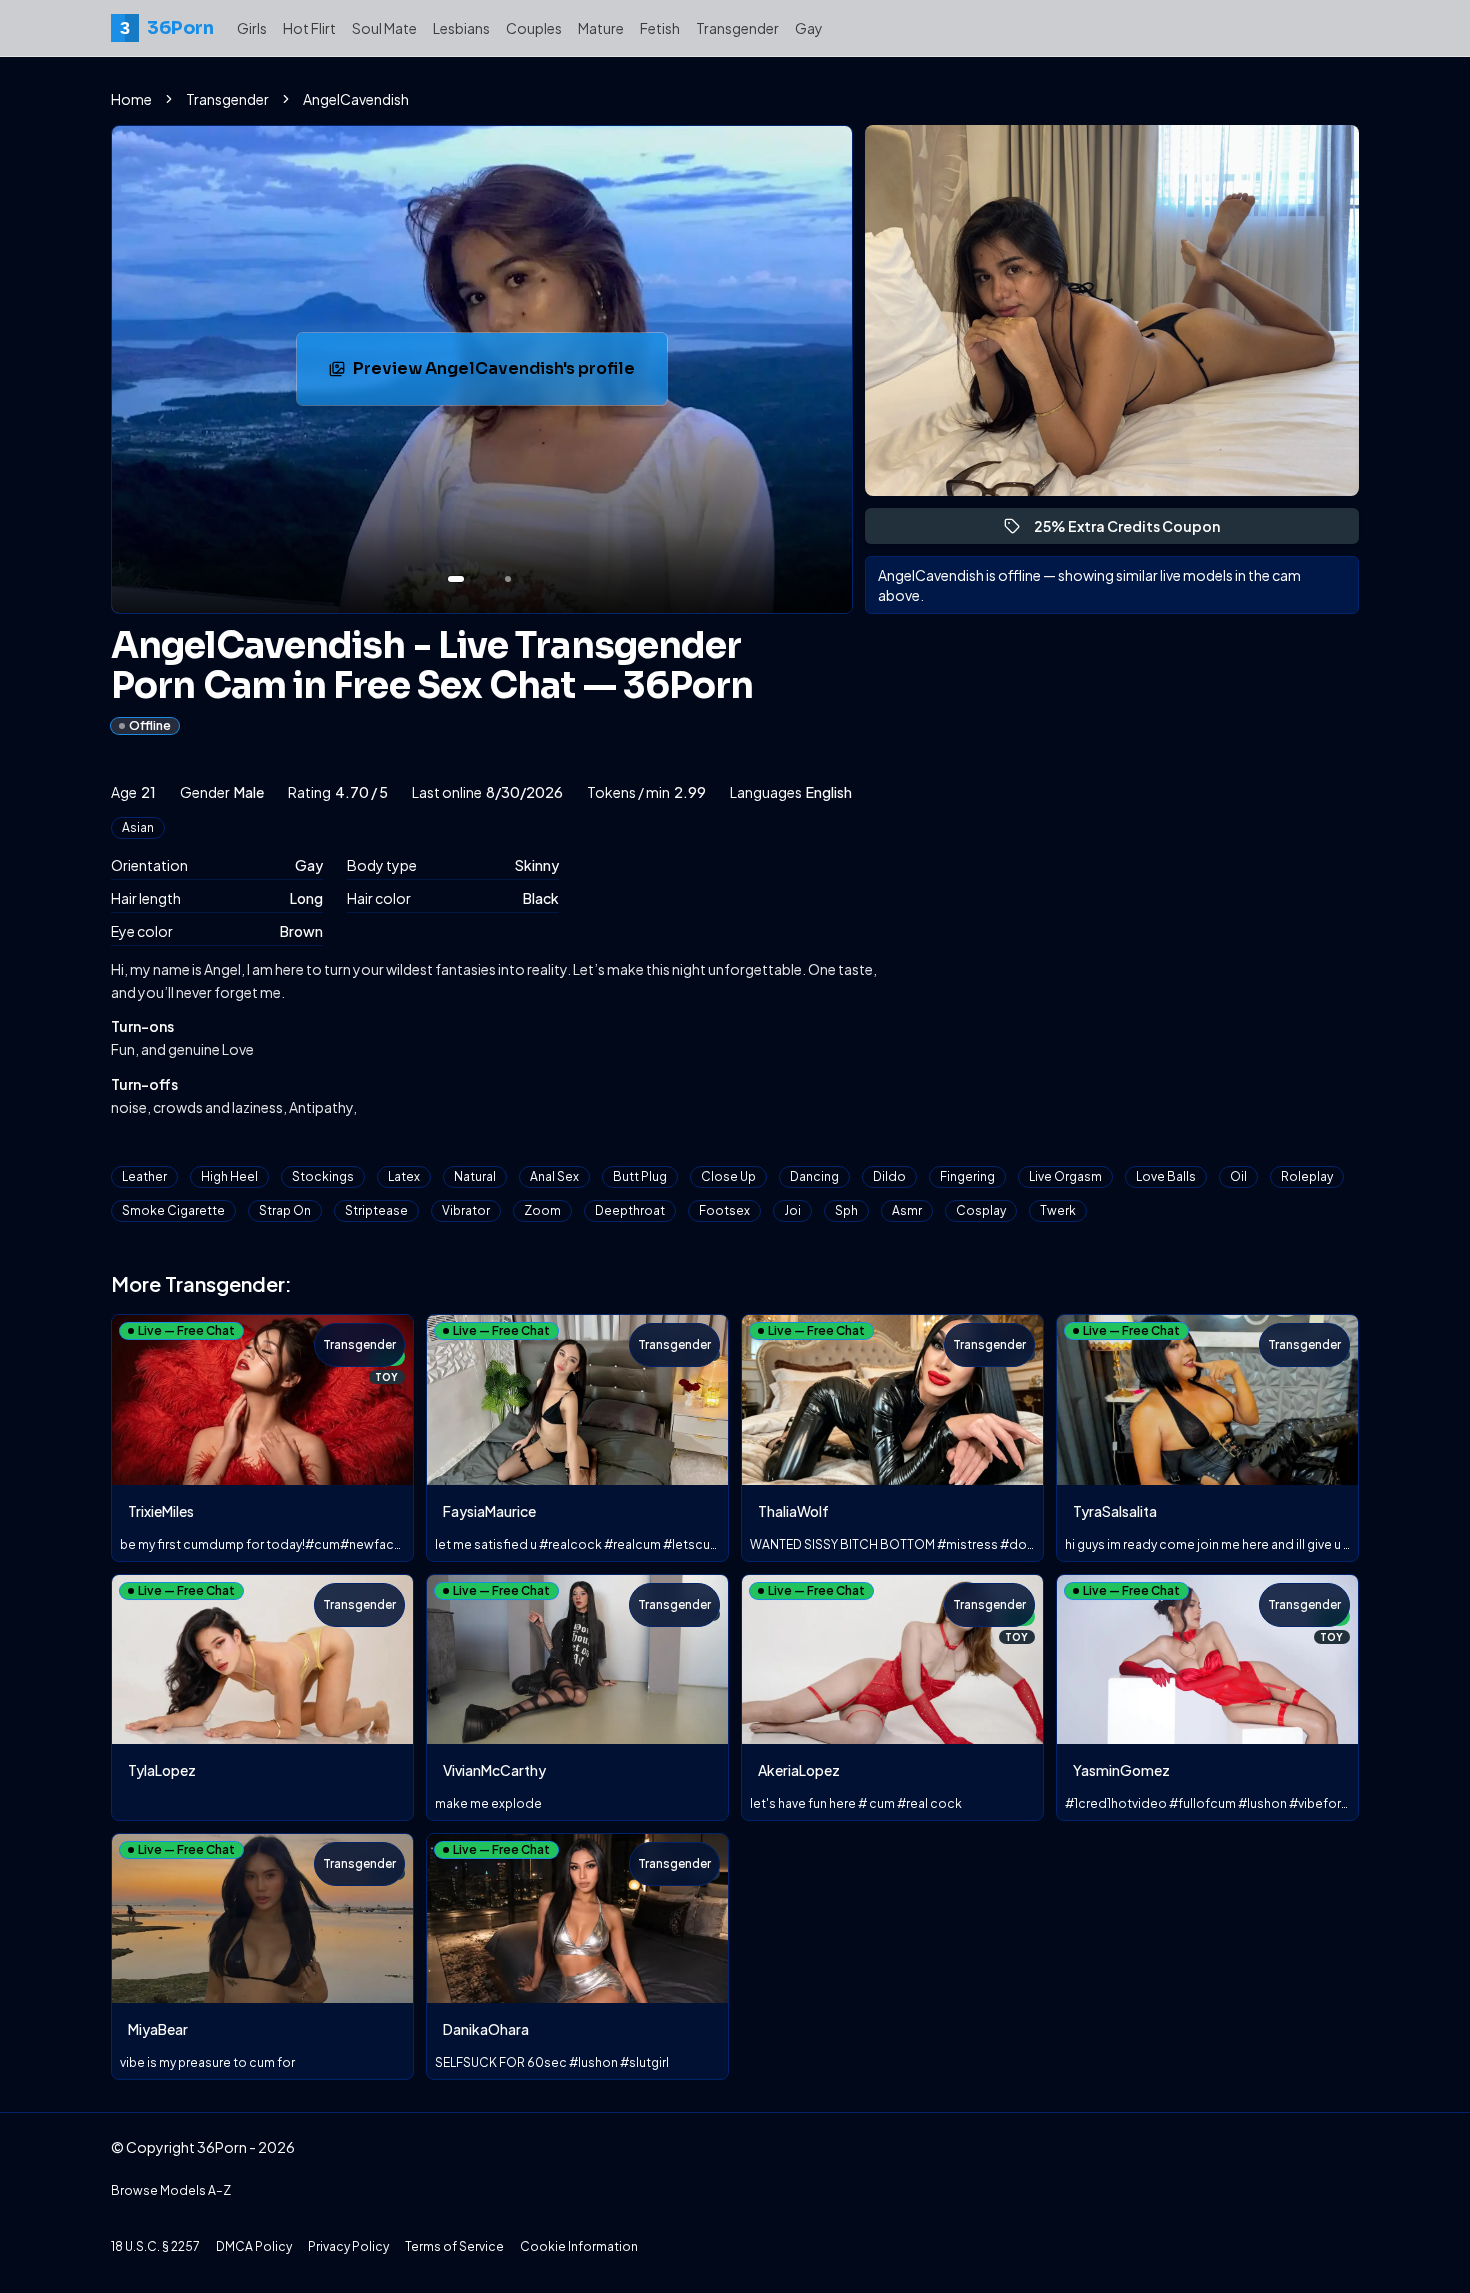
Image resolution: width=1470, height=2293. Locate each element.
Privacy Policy (348, 2246)
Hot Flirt (309, 28)
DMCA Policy (254, 2246)
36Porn (166, 28)
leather (144, 1176)
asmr (907, 1210)
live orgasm (1065, 1176)
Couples (534, 28)
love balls (1166, 1176)
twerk (1058, 1210)
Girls (252, 28)
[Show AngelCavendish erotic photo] (456, 579)
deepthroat (630, 1210)
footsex (724, 1210)
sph (846, 1210)
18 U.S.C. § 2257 (155, 2246)
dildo (889, 1176)
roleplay (1307, 1176)
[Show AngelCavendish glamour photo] (508, 579)
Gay (809, 28)
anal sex (554, 1176)
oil (1238, 1176)
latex (404, 1176)
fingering (967, 1176)
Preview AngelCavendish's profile (494, 374)
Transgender (737, 28)
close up (728, 1176)
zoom (542, 1210)
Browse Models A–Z (171, 2190)
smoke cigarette (173, 1210)
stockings (323, 1176)
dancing (814, 1176)
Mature (601, 28)
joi (792, 1210)
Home (131, 99)
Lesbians (461, 28)
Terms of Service (454, 2246)
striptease (376, 1210)
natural (475, 1176)
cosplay (981, 1210)
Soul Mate (384, 28)
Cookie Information (579, 2246)
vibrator (466, 1210)
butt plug (640, 1176)
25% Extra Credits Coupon (1136, 530)
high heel (229, 1176)
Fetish (660, 28)
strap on (285, 1210)
